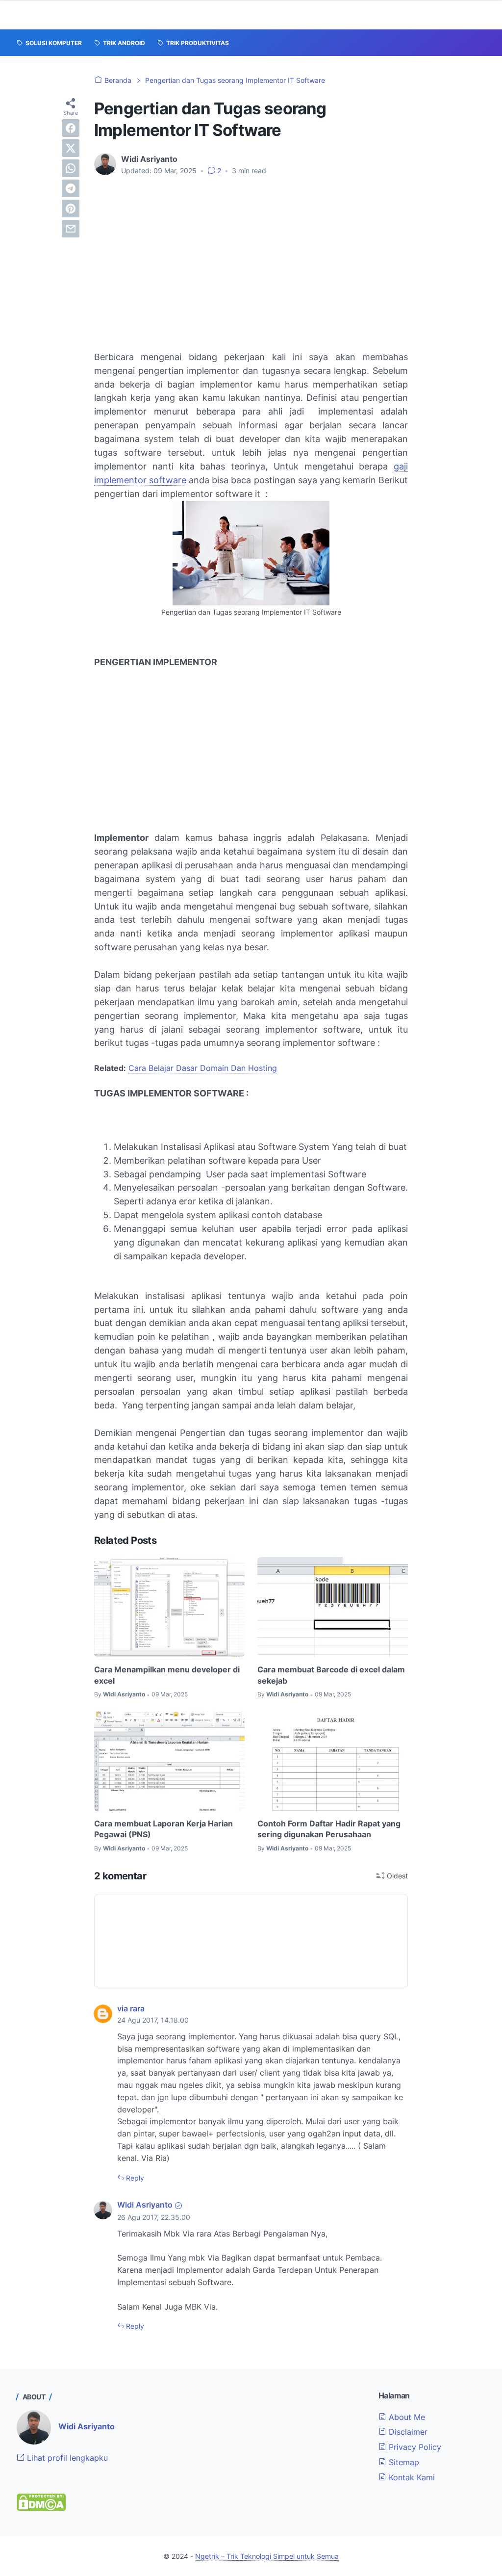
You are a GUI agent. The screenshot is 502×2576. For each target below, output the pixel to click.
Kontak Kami (411, 2477)
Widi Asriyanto (145, 2205)
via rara (131, 2008)
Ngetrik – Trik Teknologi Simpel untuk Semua (267, 2556)
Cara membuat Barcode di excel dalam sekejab (331, 1675)
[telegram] (71, 188)
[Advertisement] (251, 257)
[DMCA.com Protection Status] (41, 2508)
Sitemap (403, 2462)
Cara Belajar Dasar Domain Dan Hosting (203, 1068)
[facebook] (71, 128)
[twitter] (71, 148)
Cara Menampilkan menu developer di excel (167, 1675)
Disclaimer (407, 2432)
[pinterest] (71, 208)
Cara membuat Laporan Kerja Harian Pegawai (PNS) (163, 1829)
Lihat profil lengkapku (66, 2458)
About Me (406, 2417)
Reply (134, 2178)
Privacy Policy (414, 2447)
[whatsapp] (71, 168)
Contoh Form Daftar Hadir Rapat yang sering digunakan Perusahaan (329, 1829)
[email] (71, 229)
